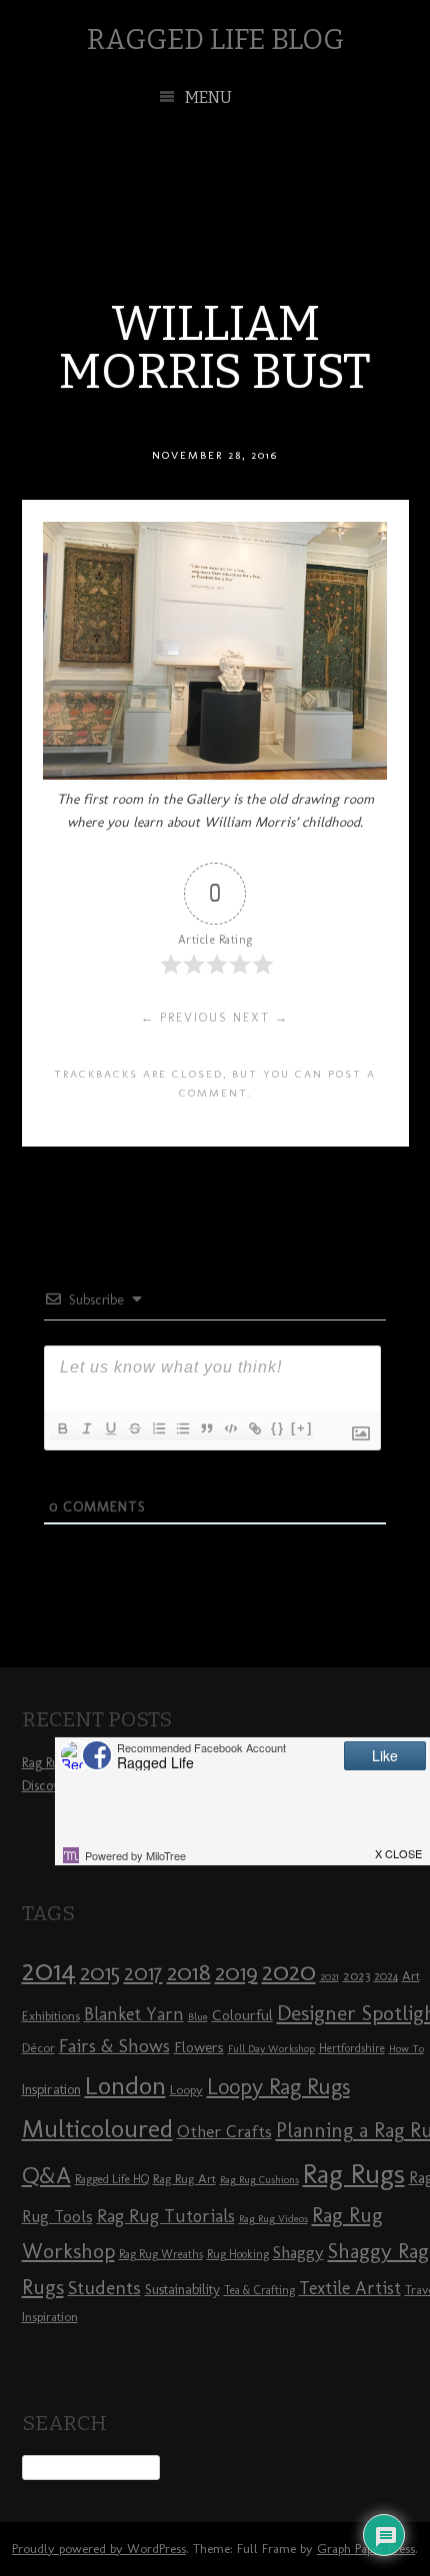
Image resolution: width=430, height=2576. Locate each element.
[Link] (254, 1428)
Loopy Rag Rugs (278, 2087)
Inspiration (51, 2090)
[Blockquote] (206, 1428)
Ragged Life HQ (112, 2179)
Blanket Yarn (134, 2014)
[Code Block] (230, 1428)
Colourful (242, 2015)
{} (278, 1428)
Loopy (186, 2089)
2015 (100, 1972)
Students (104, 2288)
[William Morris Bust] (215, 774)
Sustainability (182, 2290)
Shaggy (298, 2252)
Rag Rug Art (184, 2178)
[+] (302, 1428)
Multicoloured (97, 2128)
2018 (189, 1972)
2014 (49, 1970)
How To (406, 2049)
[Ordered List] (158, 1428)
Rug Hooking (238, 2254)
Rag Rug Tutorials (166, 2216)
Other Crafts (224, 2131)
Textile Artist (350, 2288)
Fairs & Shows (114, 2046)
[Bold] (62, 1428)
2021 (329, 1977)
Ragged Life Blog (215, 39)
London (125, 2085)
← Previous (184, 1018)
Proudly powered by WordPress (99, 2549)
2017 (143, 1973)
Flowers (199, 2047)
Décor (38, 2047)
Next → (261, 1018)
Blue (198, 2017)
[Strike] (134, 1428)
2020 (289, 1971)
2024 (386, 1976)
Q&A (46, 2175)
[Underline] (110, 1428)
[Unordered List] (182, 1428)
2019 (236, 1972)
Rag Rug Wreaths (161, 2254)
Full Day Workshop (271, 2049)
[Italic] (86, 1428)
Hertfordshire (352, 2048)
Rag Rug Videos (273, 2219)
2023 (356, 1975)
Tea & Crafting (259, 2290)
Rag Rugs (354, 2174)
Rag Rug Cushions (259, 2180)
